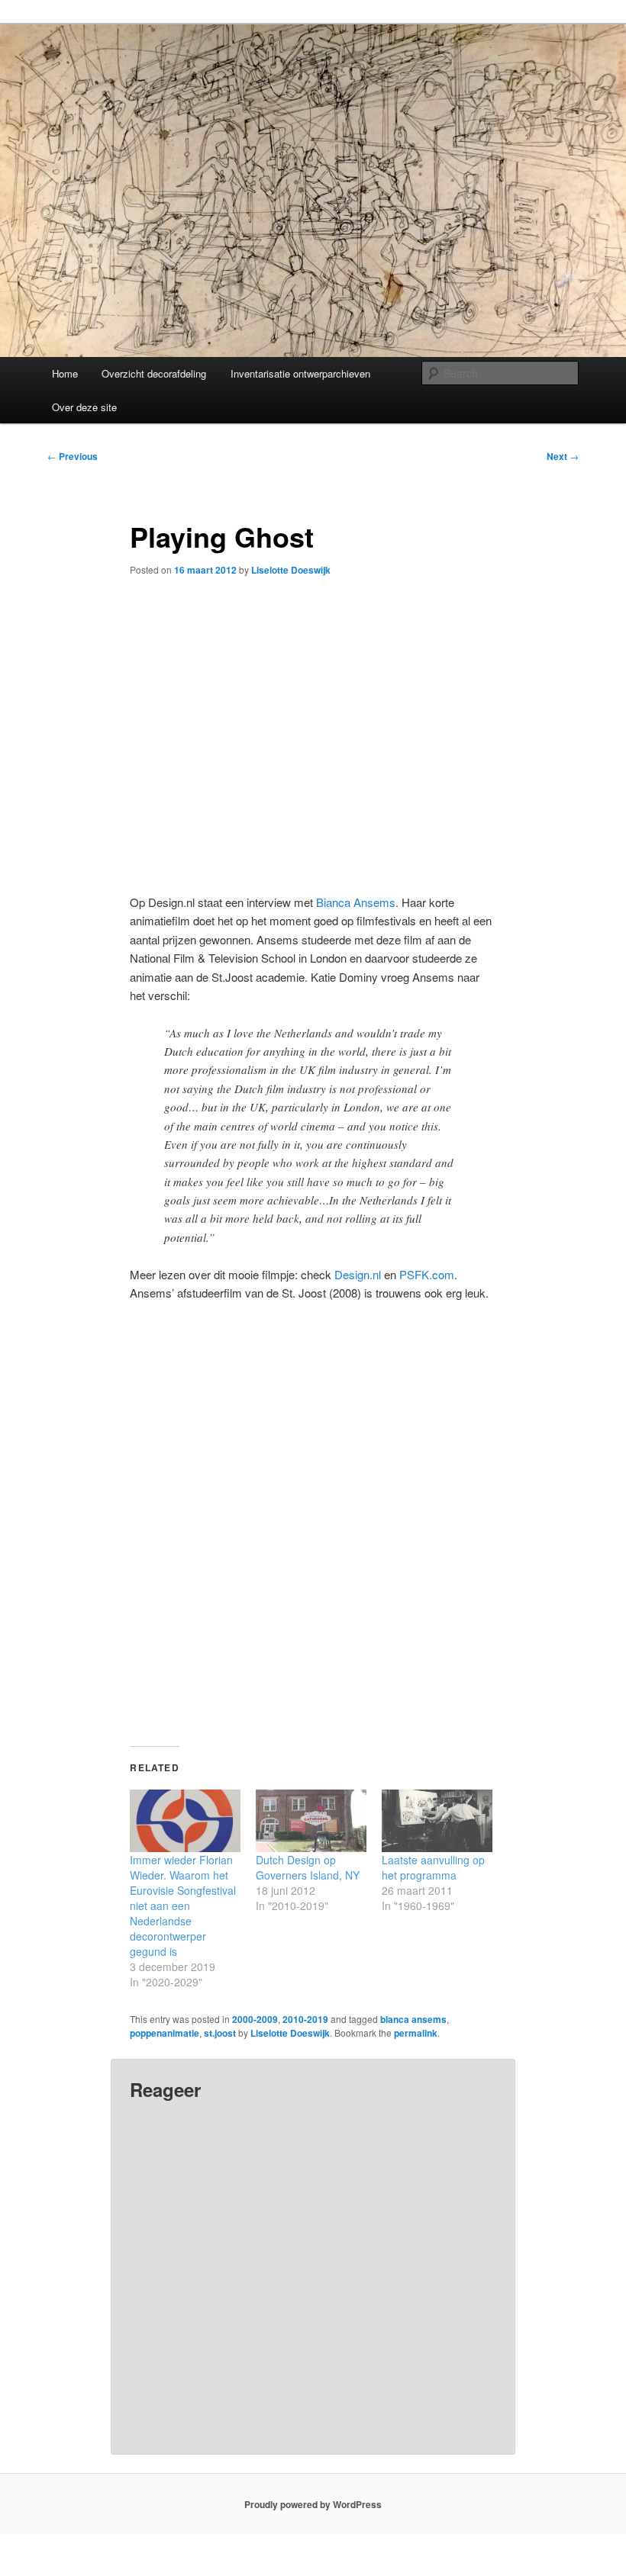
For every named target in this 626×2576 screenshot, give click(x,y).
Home (65, 373)
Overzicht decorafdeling (154, 373)
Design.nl (358, 1274)
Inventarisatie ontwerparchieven (300, 373)
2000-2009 (255, 2019)
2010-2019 (305, 2019)
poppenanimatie (165, 2033)
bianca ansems (413, 2019)
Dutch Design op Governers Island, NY (308, 1867)
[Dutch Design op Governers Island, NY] (311, 1821)
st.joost (220, 2033)
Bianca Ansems (356, 902)
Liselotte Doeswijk (291, 570)
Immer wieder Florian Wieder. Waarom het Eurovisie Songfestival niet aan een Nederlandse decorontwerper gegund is (183, 1905)
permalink (416, 2033)
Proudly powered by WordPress (313, 2504)
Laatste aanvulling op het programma (433, 1867)
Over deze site (84, 407)
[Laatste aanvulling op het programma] (437, 1821)
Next (563, 456)
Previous (73, 456)
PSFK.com (427, 1274)
